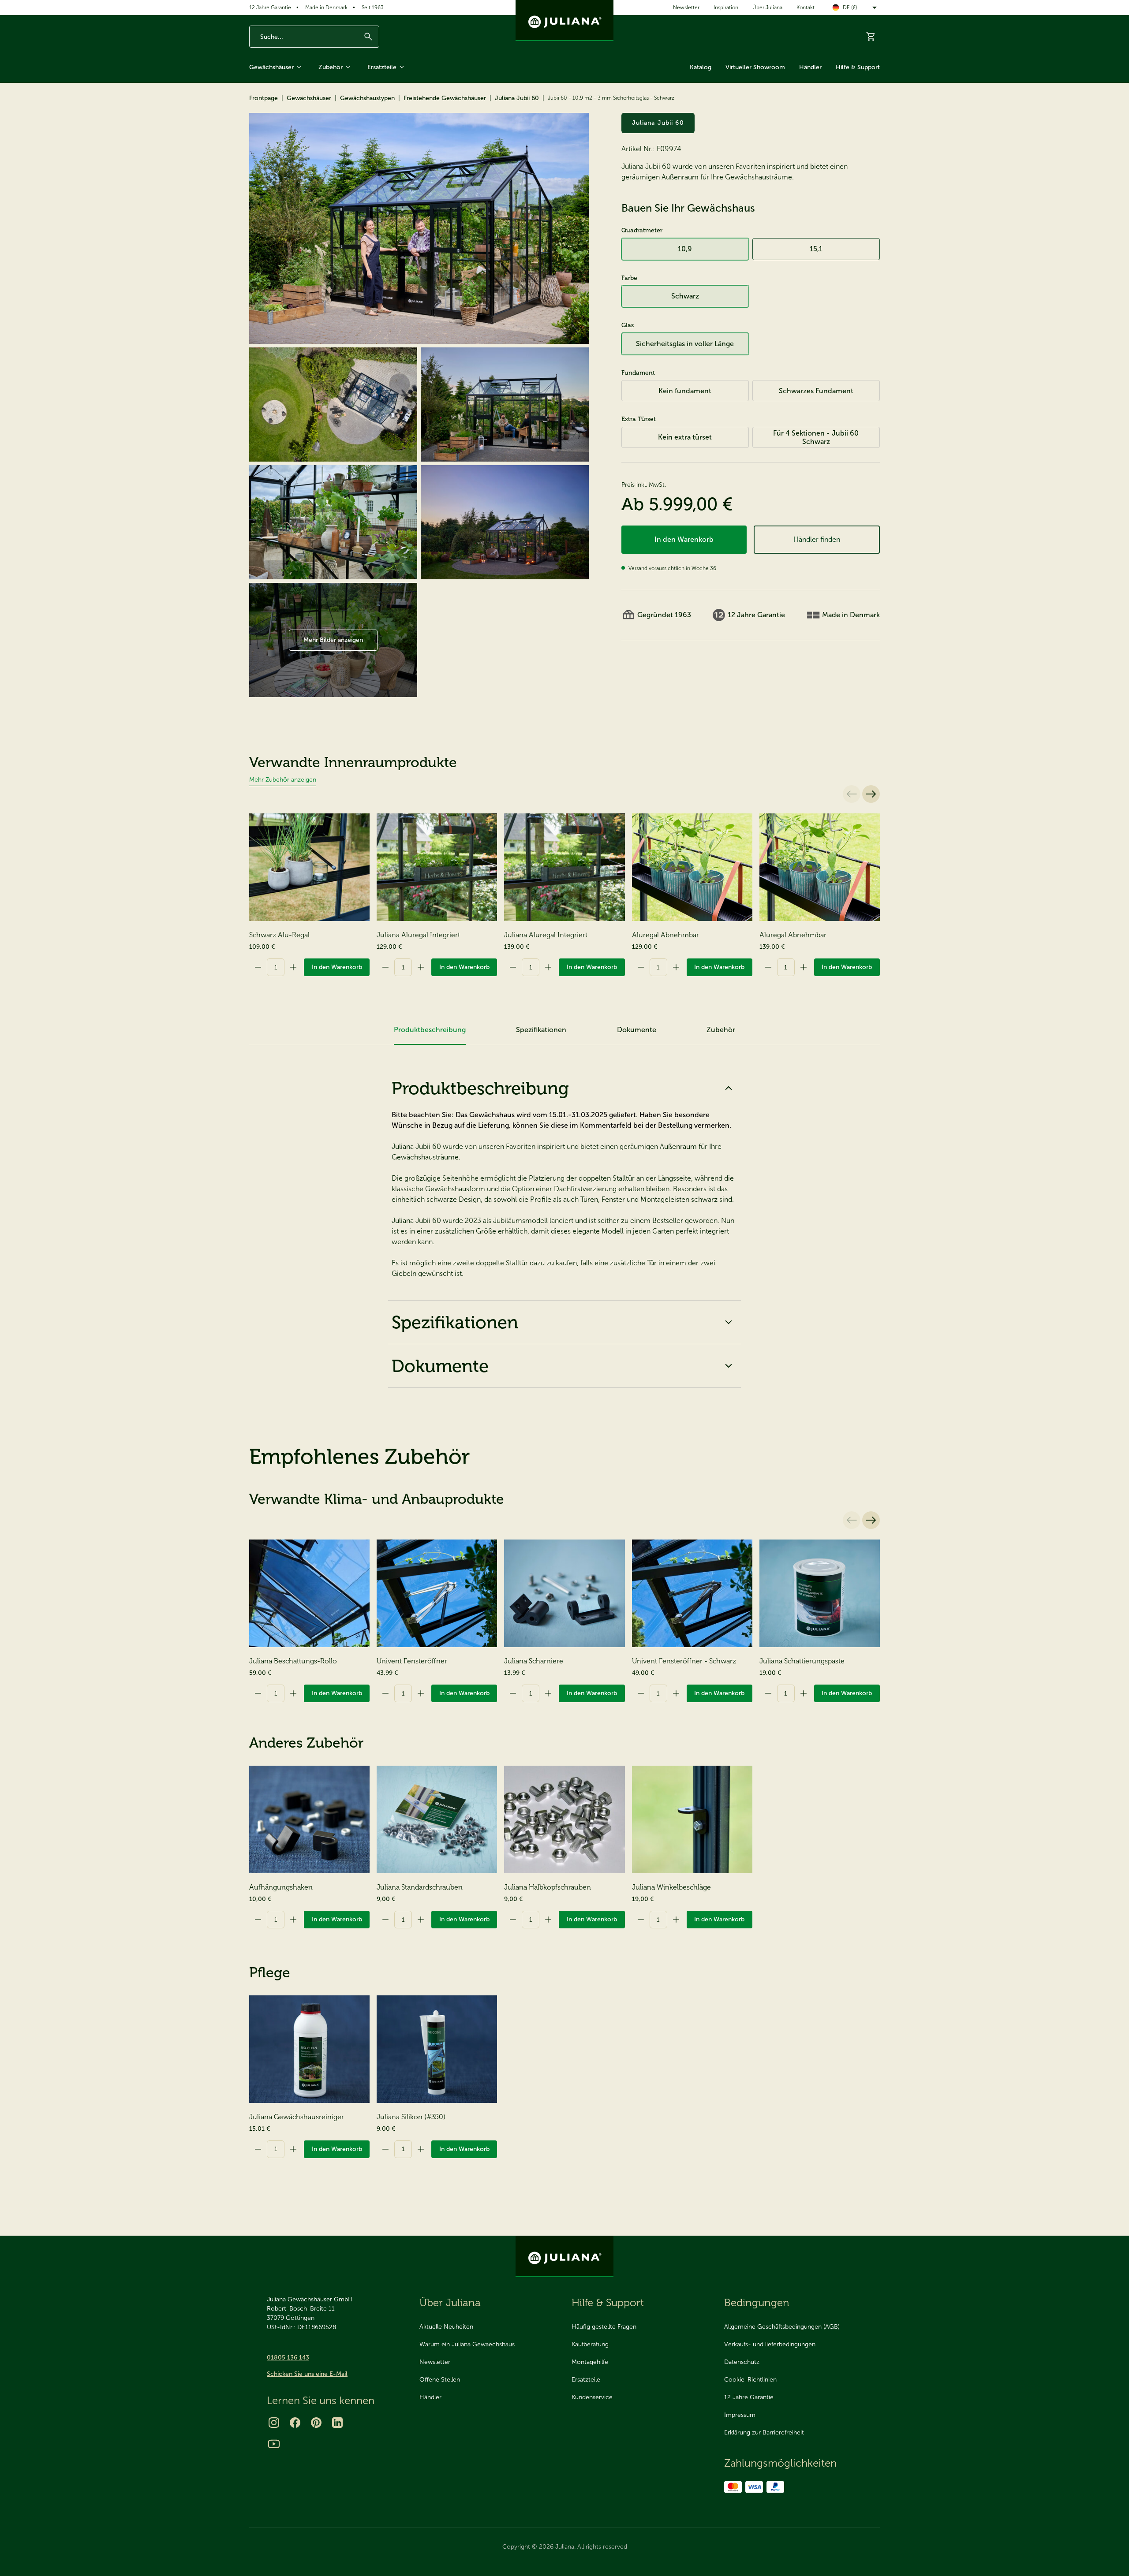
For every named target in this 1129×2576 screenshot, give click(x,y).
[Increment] (293, 967)
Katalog (701, 67)
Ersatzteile (382, 67)
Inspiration (726, 7)
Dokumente (440, 1366)
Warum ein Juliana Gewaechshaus (467, 2344)
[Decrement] (258, 967)
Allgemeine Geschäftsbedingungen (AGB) (782, 2327)
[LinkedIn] (337, 2423)
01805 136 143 (288, 2358)
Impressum (740, 2415)
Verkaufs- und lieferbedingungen (770, 2344)
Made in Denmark (326, 7)
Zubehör (331, 67)
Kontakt (806, 7)
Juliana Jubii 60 (517, 98)
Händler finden (817, 539)
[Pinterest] (316, 2423)
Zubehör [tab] (721, 1030)
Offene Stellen (440, 2380)
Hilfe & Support (858, 67)
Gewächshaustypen (367, 98)
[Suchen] (368, 37)
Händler (810, 67)
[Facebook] (295, 2423)
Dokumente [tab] (637, 1030)
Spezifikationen (455, 1322)
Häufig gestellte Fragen (604, 2327)
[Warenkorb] (871, 37)
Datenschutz (742, 2362)
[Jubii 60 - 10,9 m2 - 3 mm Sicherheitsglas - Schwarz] (419, 228)
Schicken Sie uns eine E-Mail (307, 2374)
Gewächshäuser (271, 67)
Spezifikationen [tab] (541, 1030)
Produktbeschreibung (480, 1088)
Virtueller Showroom (755, 67)
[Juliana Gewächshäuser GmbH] (564, 21)
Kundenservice (592, 2397)
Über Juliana (767, 7)
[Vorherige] (852, 794)
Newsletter (686, 7)
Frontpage (264, 98)
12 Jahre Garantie (270, 7)
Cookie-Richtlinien (750, 2380)
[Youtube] (274, 2444)
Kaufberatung (590, 2344)
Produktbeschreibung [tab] (430, 1030)
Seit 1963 (373, 7)
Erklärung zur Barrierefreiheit (764, 2432)
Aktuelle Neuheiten (446, 2327)
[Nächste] (871, 794)
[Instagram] (274, 2423)
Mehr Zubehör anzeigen (283, 780)
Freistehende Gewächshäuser (445, 98)
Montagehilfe (590, 2362)
